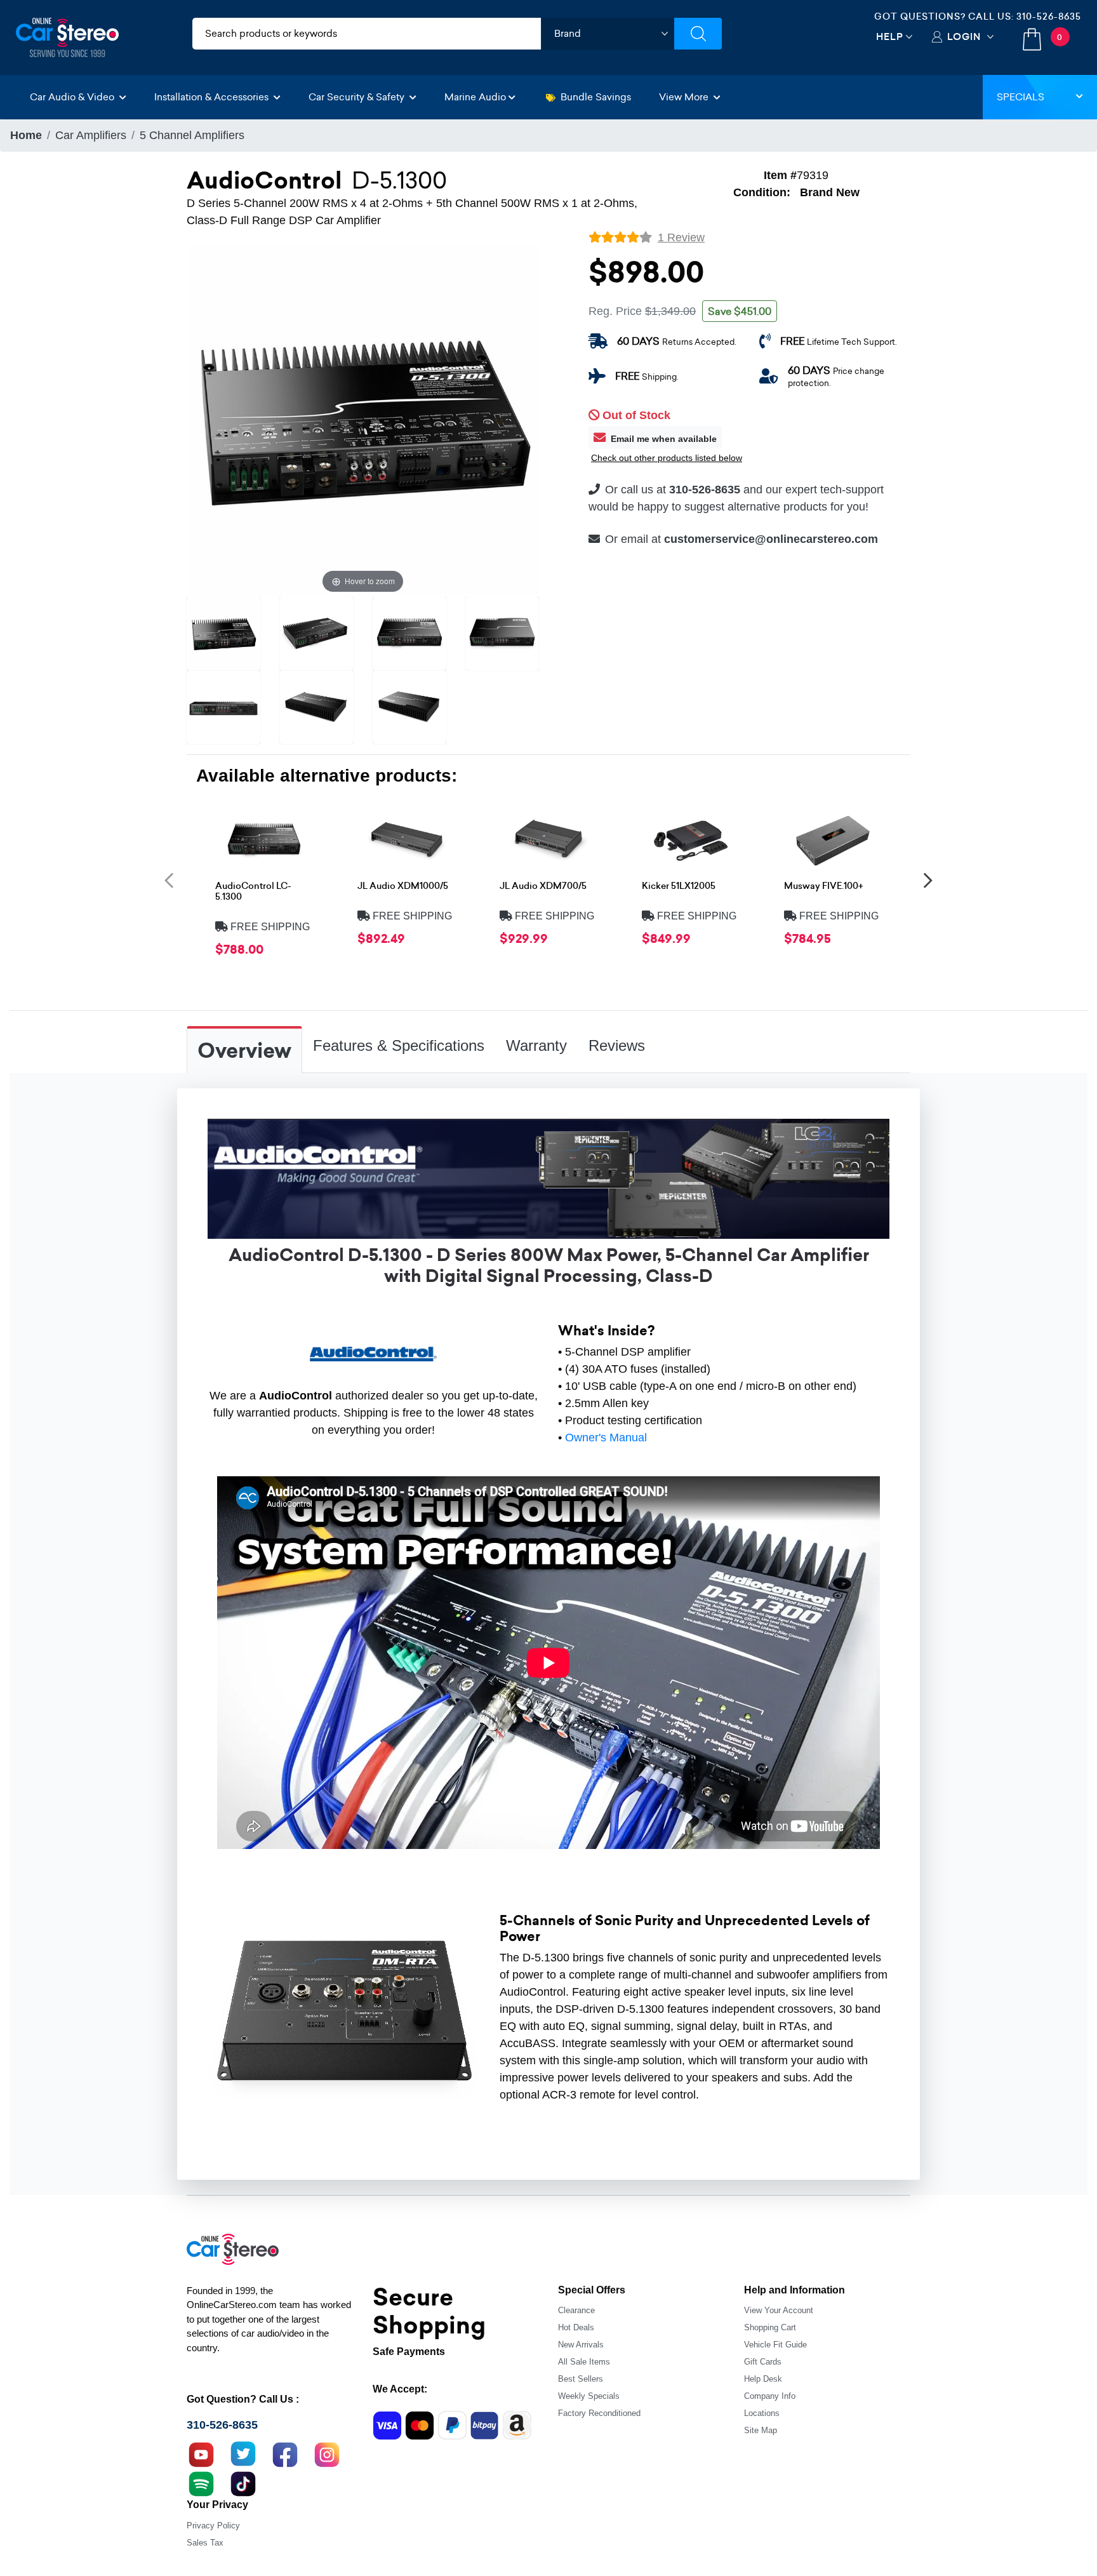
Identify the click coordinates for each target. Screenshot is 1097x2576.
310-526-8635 (1049, 17)
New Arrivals (581, 2345)
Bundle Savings (596, 97)
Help (890, 37)
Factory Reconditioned (599, 2413)
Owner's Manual (606, 1438)
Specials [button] (1021, 97)
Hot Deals (576, 2327)
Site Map (761, 2430)
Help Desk (763, 2379)
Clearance (576, 2310)
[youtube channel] (201, 2453)
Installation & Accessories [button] (213, 97)
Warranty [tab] (536, 1045)
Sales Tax (205, 2543)
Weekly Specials (589, 2396)
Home (26, 135)
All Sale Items (584, 2362)
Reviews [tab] (617, 1045)
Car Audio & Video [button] (73, 97)
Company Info (770, 2396)
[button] (169, 880)
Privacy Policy (213, 2526)
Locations (762, 2413)
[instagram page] (327, 2453)
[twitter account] (243, 2453)
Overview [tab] (244, 1051)
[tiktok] (243, 2483)
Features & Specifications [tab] (399, 1045)
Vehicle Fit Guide (775, 2345)
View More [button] (685, 97)
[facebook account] (285, 2453)
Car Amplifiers (91, 135)
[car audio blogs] (201, 2483)
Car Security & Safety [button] (358, 97)
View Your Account (779, 2310)
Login (964, 37)
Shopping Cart (770, 2327)
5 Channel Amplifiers (192, 135)
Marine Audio (475, 97)
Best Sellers (581, 2379)
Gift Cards (763, 2362)
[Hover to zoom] (363, 420)
